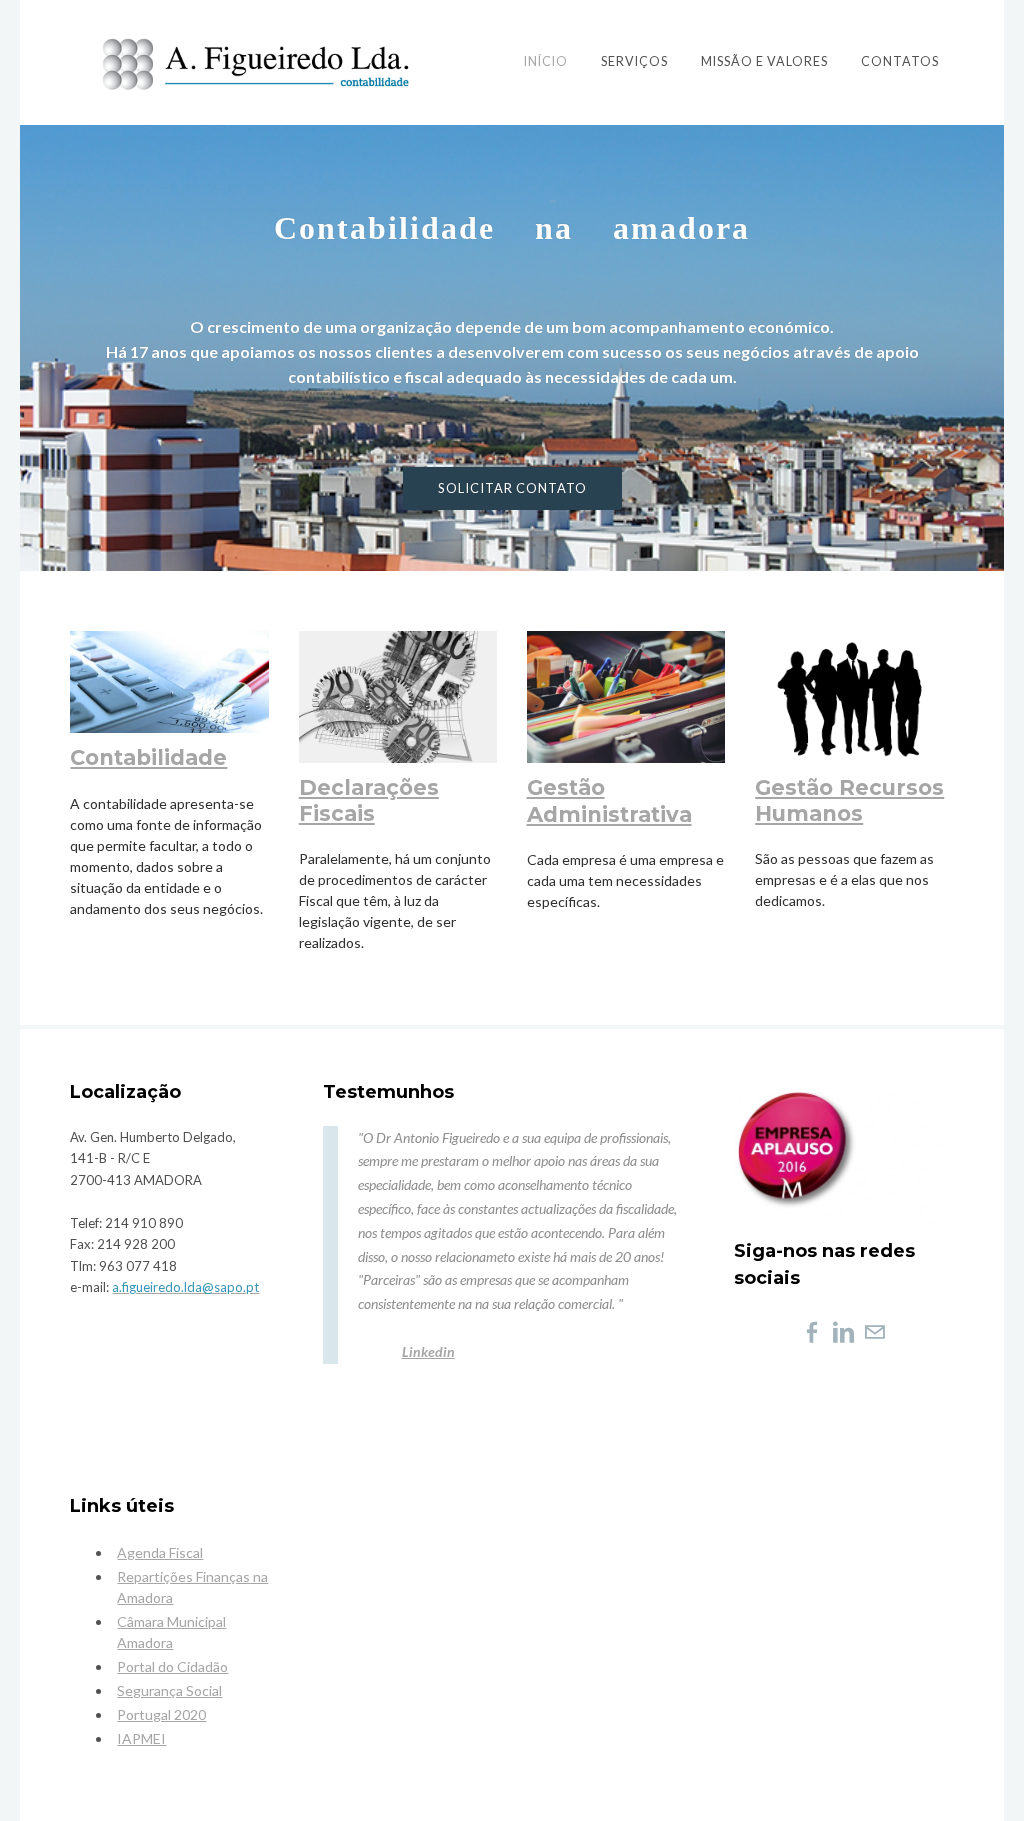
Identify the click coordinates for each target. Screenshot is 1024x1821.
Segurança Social (169, 1690)
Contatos (900, 61)
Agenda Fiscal (160, 1552)
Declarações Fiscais (369, 800)
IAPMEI (141, 1738)
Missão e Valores (764, 61)
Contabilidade (148, 757)
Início (546, 61)
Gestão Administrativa (609, 800)
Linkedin (428, 1351)
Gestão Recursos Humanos (849, 800)
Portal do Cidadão (172, 1666)
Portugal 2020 (161, 1714)
